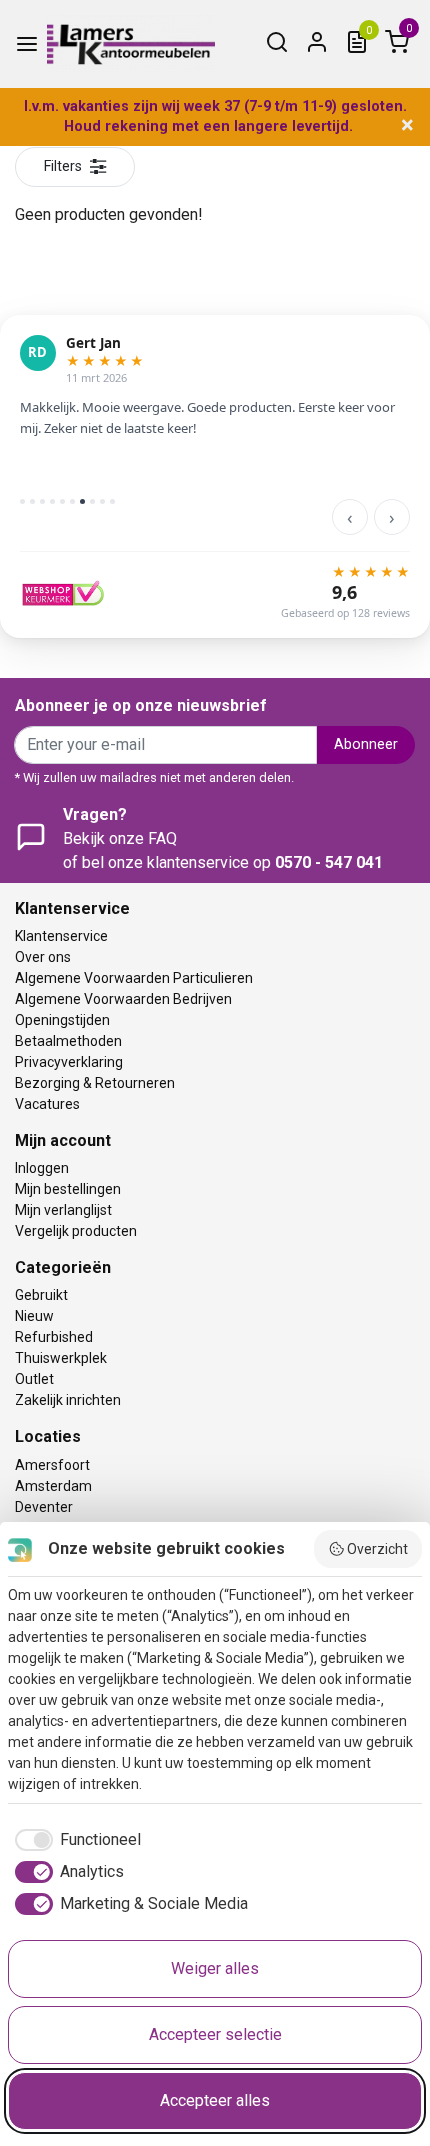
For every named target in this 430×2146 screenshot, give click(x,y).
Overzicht (377, 1549)
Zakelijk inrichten (68, 1400)
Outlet (34, 1379)
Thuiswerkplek (61, 1358)
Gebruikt (41, 1295)
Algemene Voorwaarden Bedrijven (123, 999)
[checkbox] (74, 1840)
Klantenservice (61, 936)
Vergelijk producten (76, 1231)
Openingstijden (62, 1020)
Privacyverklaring (69, 1062)
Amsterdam (53, 1486)
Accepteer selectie (215, 2034)
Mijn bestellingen (68, 1189)
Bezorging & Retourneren (95, 1083)
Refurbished (54, 1337)
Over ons (43, 957)
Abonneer (366, 744)
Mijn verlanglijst (63, 1210)
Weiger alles (215, 1968)
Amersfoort (52, 1465)
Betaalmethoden (68, 1041)
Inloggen (42, 1168)
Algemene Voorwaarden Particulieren (134, 978)
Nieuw (34, 1316)
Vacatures (47, 1104)
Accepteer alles (215, 2100)
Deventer (44, 1507)
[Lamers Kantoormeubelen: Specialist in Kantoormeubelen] (131, 44)
